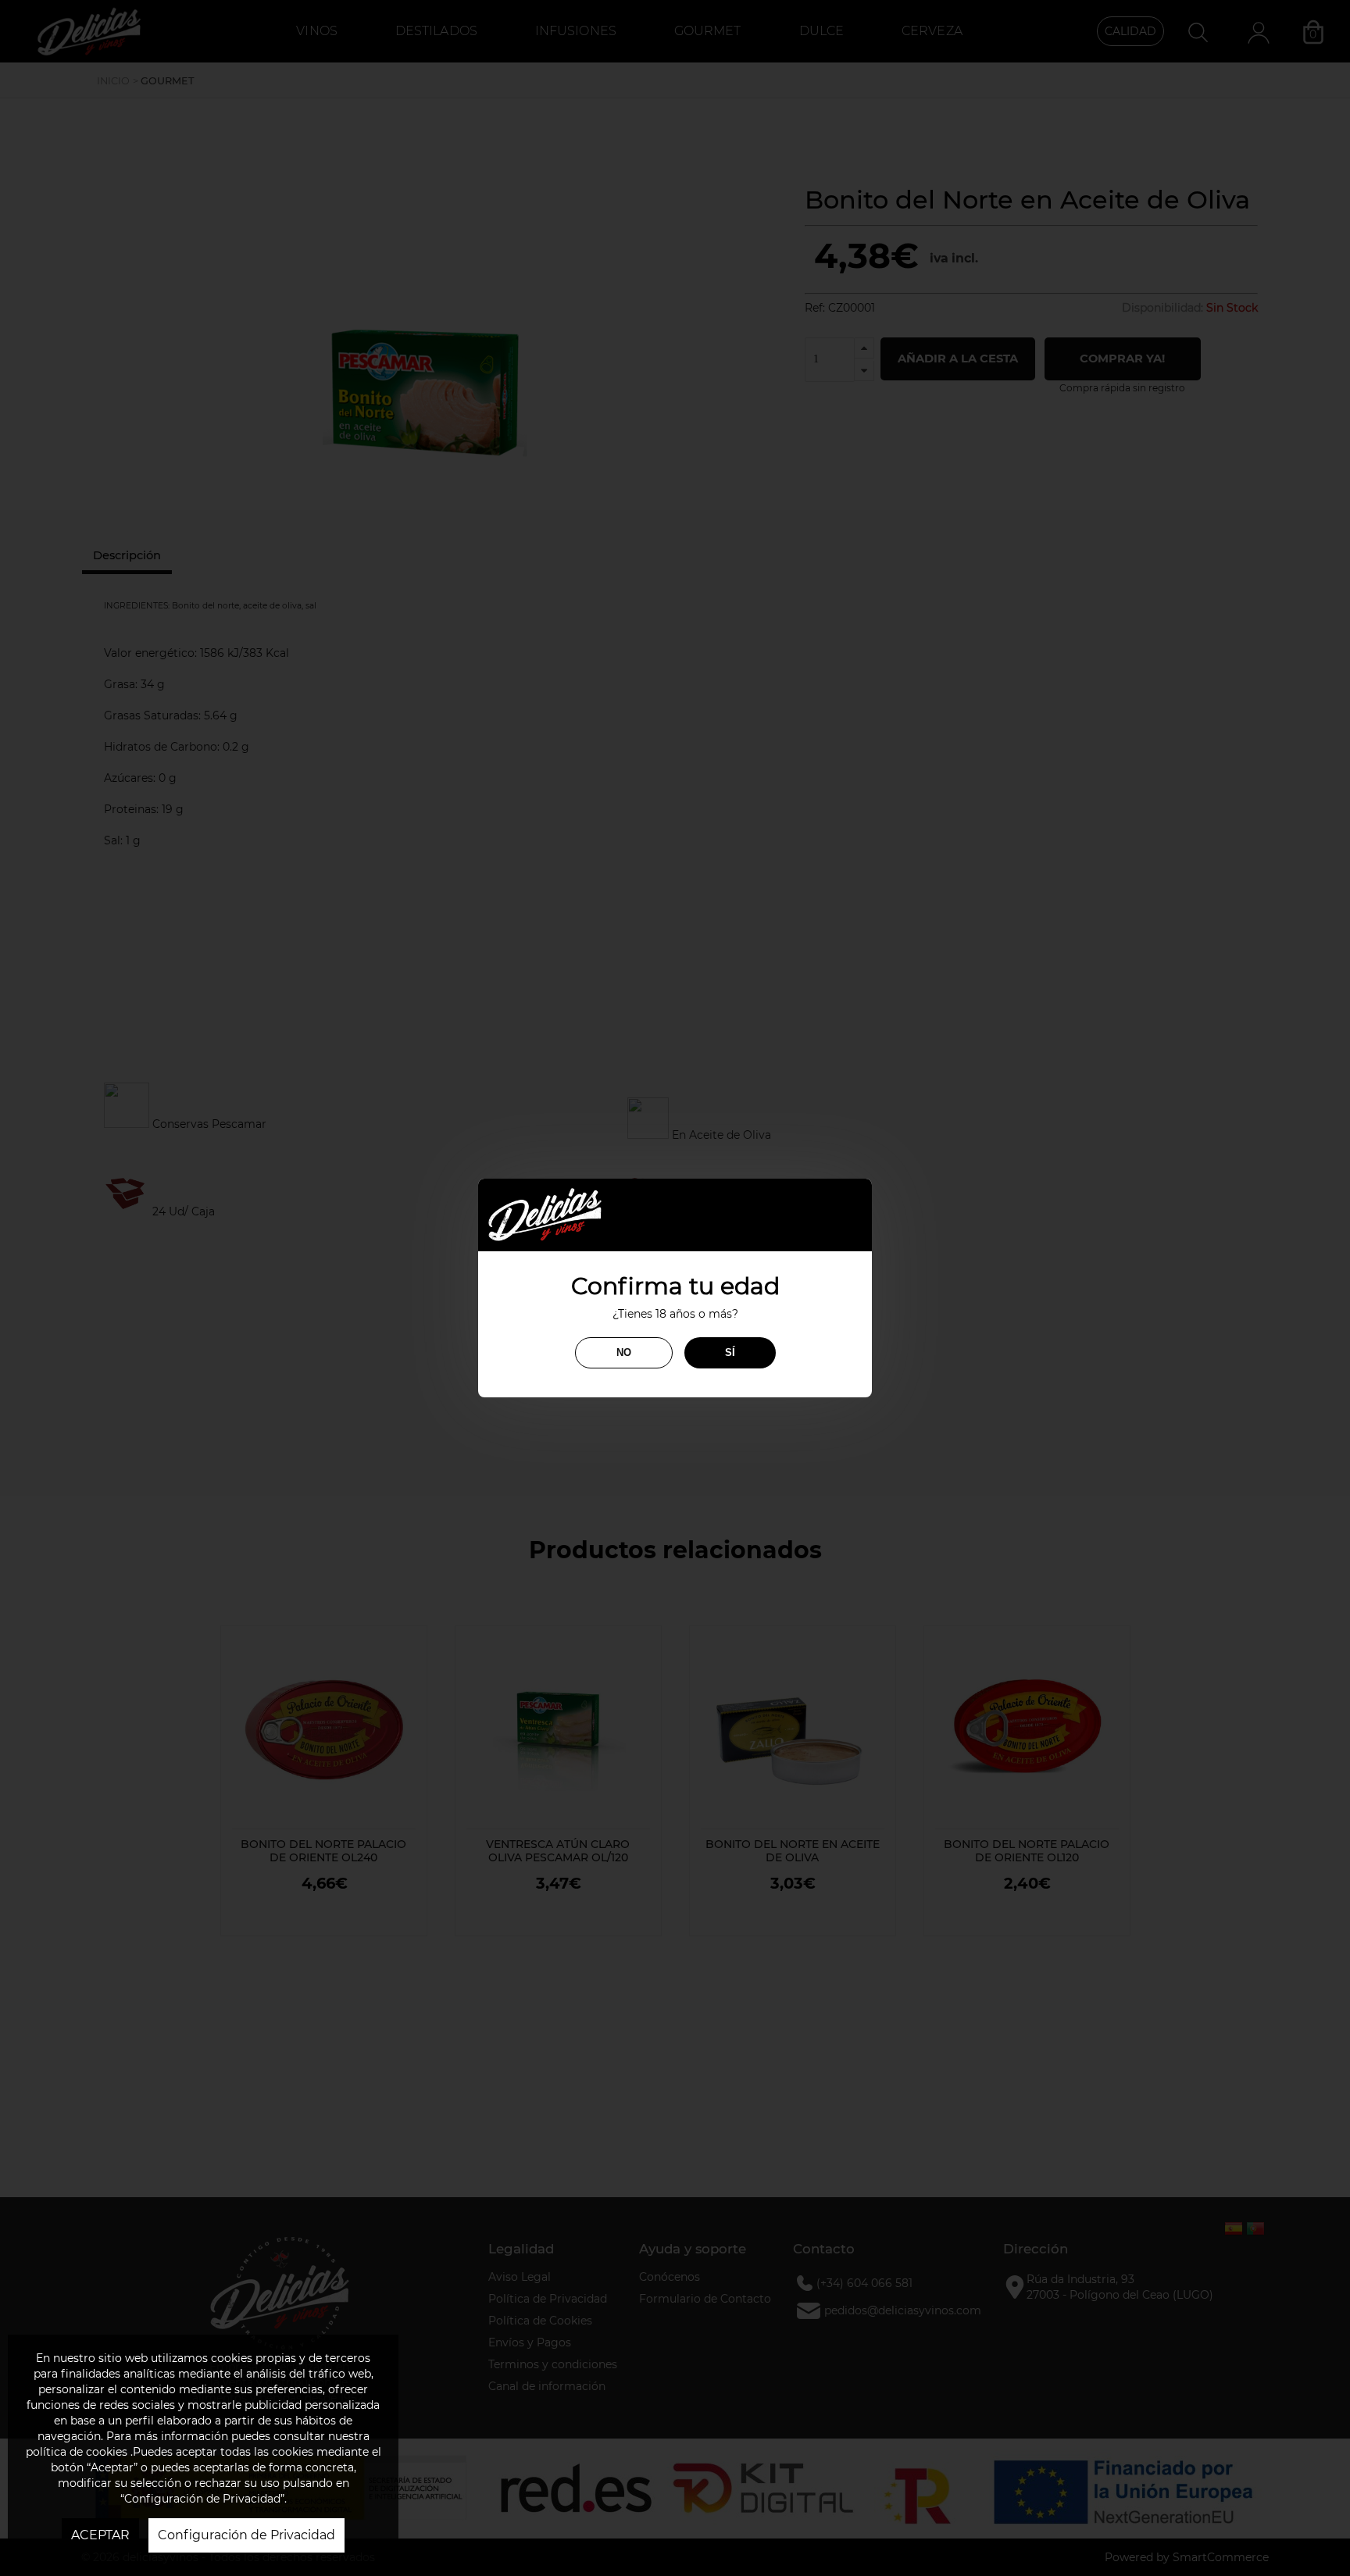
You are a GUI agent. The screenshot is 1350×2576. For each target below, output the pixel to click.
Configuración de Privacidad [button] (246, 2535)
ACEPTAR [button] (100, 2535)
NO (624, 1352)
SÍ (730, 1352)
